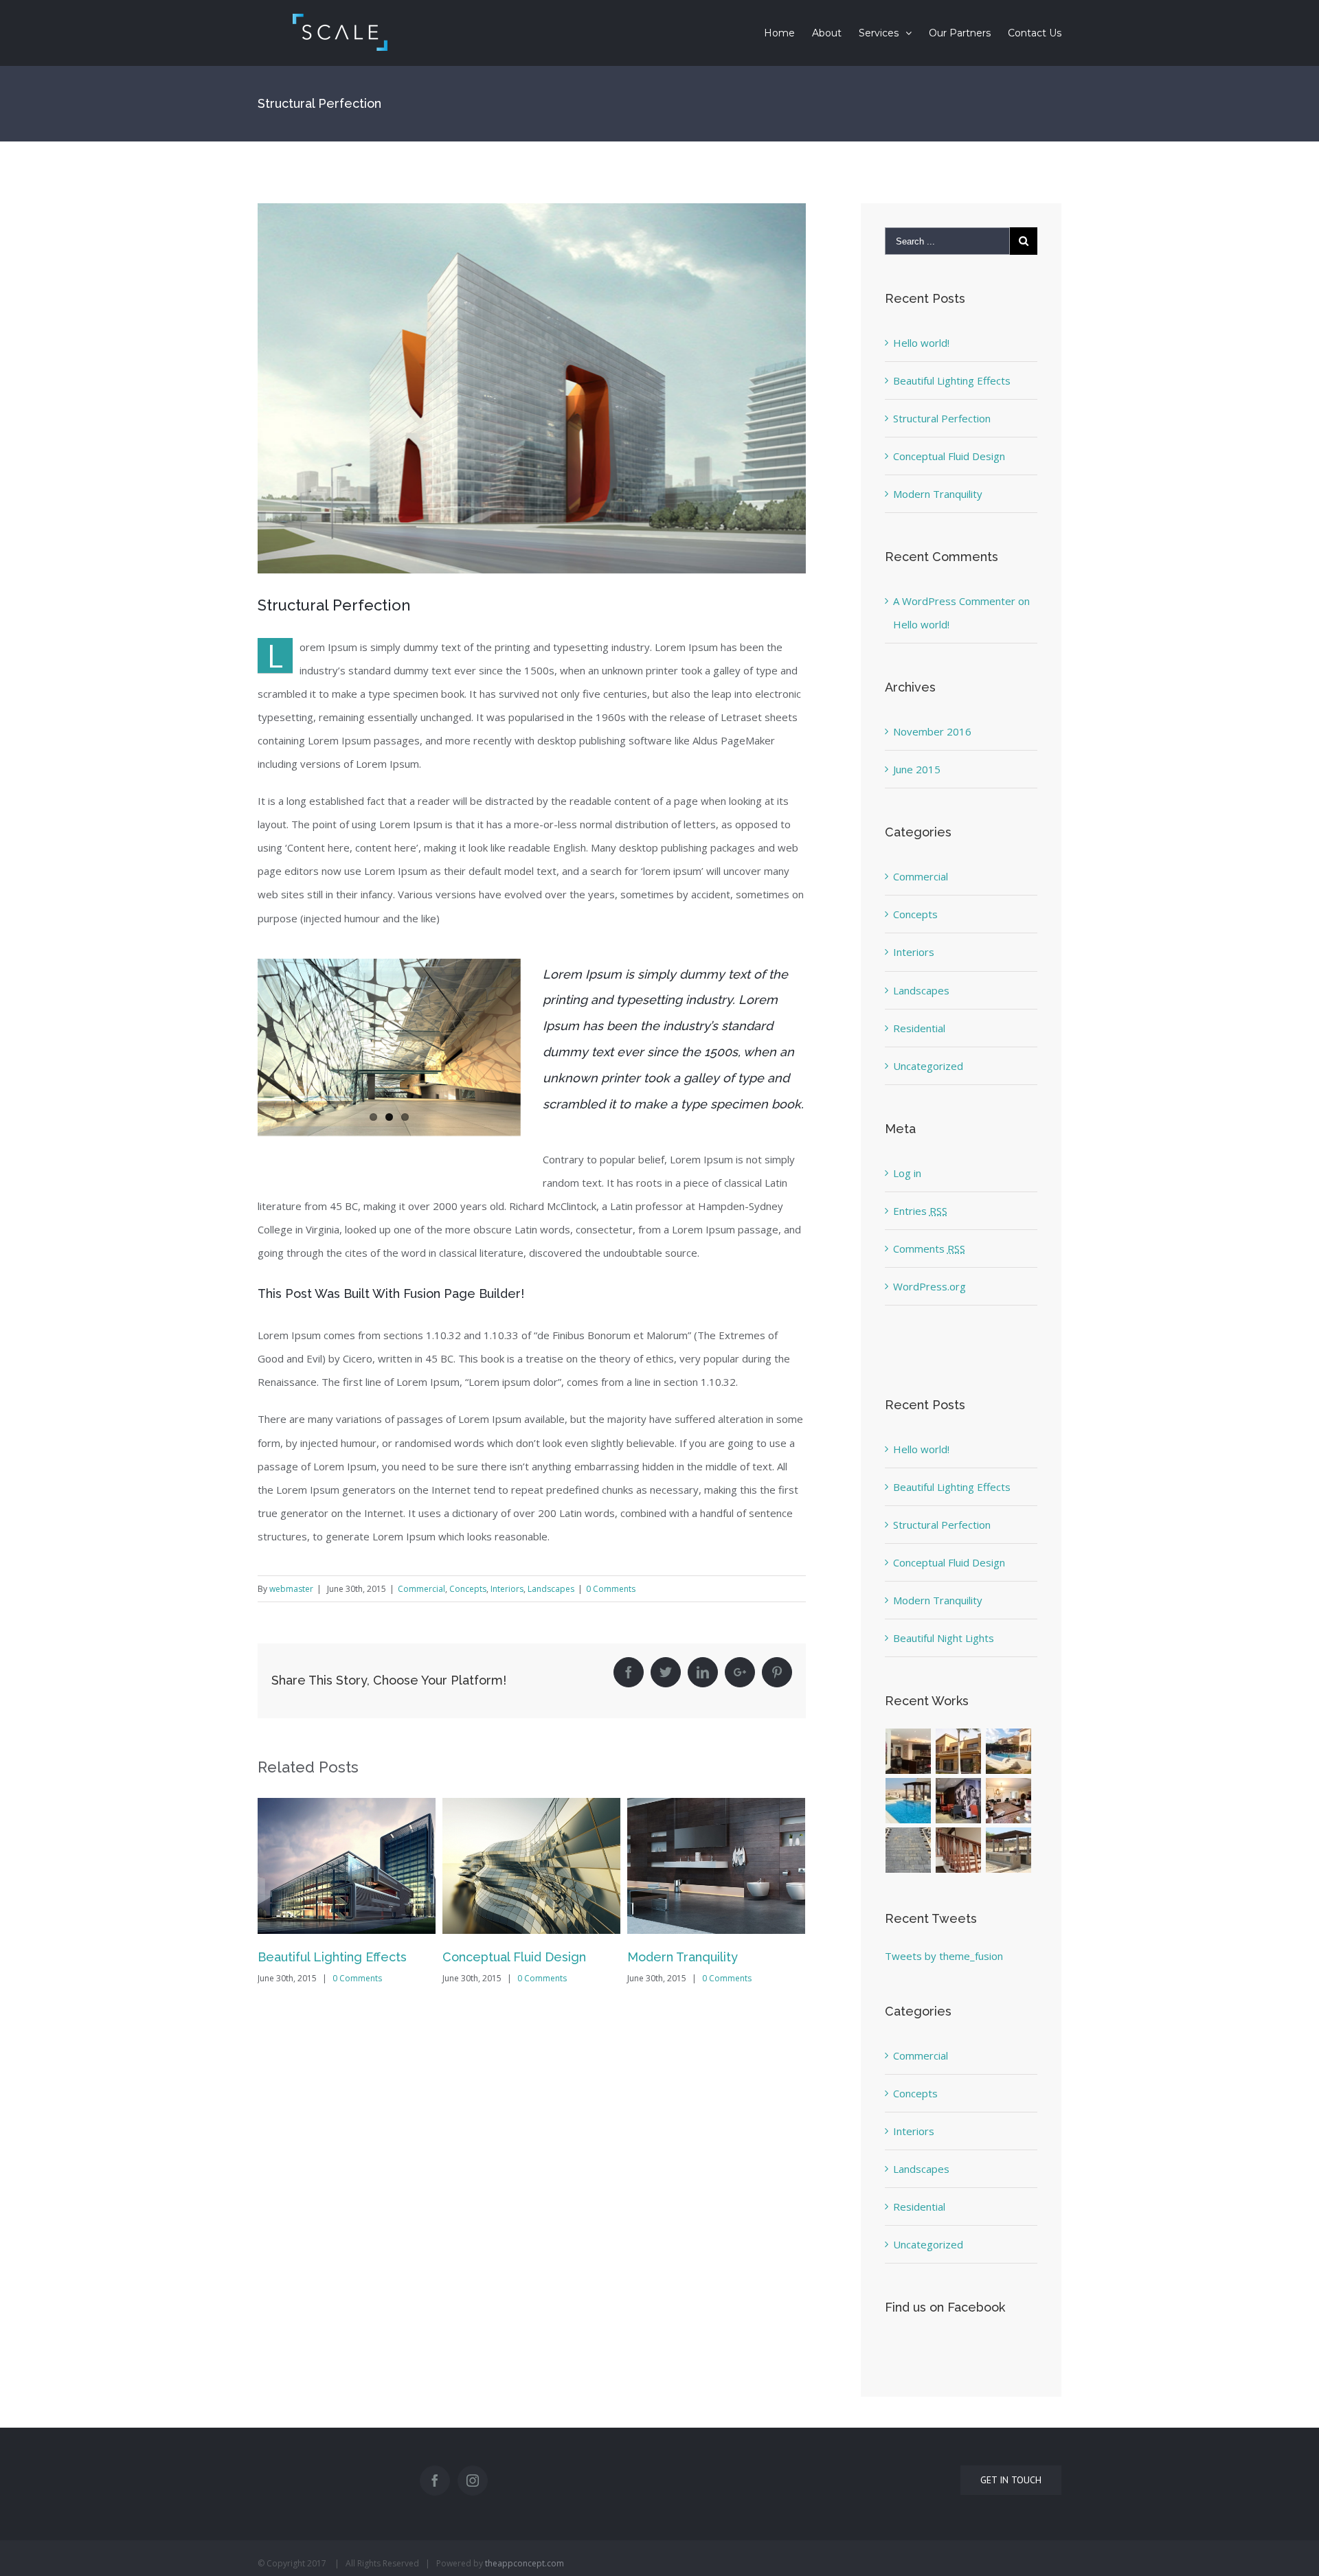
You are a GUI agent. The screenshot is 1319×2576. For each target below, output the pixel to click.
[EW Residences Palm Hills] (959, 1751)
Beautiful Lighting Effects (332, 1957)
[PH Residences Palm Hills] (1009, 1801)
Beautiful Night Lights (944, 1638)
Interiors (507, 1589)
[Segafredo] (959, 1801)
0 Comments (611, 1589)
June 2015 (917, 769)
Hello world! (921, 343)
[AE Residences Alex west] (1009, 1751)
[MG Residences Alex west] (959, 1850)
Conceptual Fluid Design (514, 1957)
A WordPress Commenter (954, 601)
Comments (929, 1249)
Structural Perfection (942, 418)
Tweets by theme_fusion (944, 1956)
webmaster (291, 1589)
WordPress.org (929, 1286)
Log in (907, 1173)
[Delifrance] (909, 1751)
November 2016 (932, 731)
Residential (919, 1028)
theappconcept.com (525, 2563)
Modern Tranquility (683, 1957)
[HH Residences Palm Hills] (1009, 1850)
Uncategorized (928, 1066)
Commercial (421, 1589)
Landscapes (551, 1589)
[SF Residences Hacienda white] (909, 1801)
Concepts (468, 1589)
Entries (920, 1211)
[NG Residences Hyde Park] (909, 1850)
